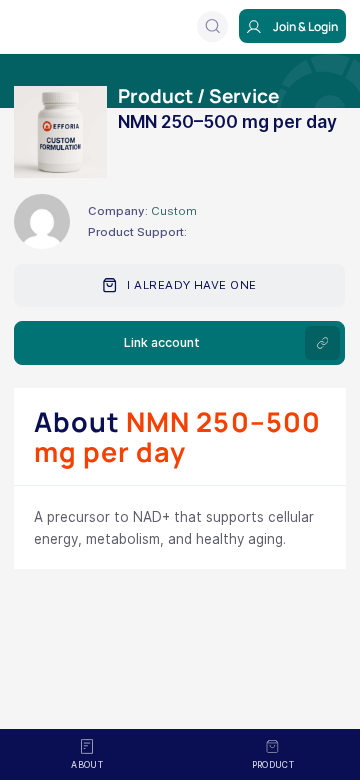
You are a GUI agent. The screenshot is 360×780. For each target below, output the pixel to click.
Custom (174, 211)
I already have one (191, 285)
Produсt (273, 765)
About (87, 765)
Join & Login (305, 26)
